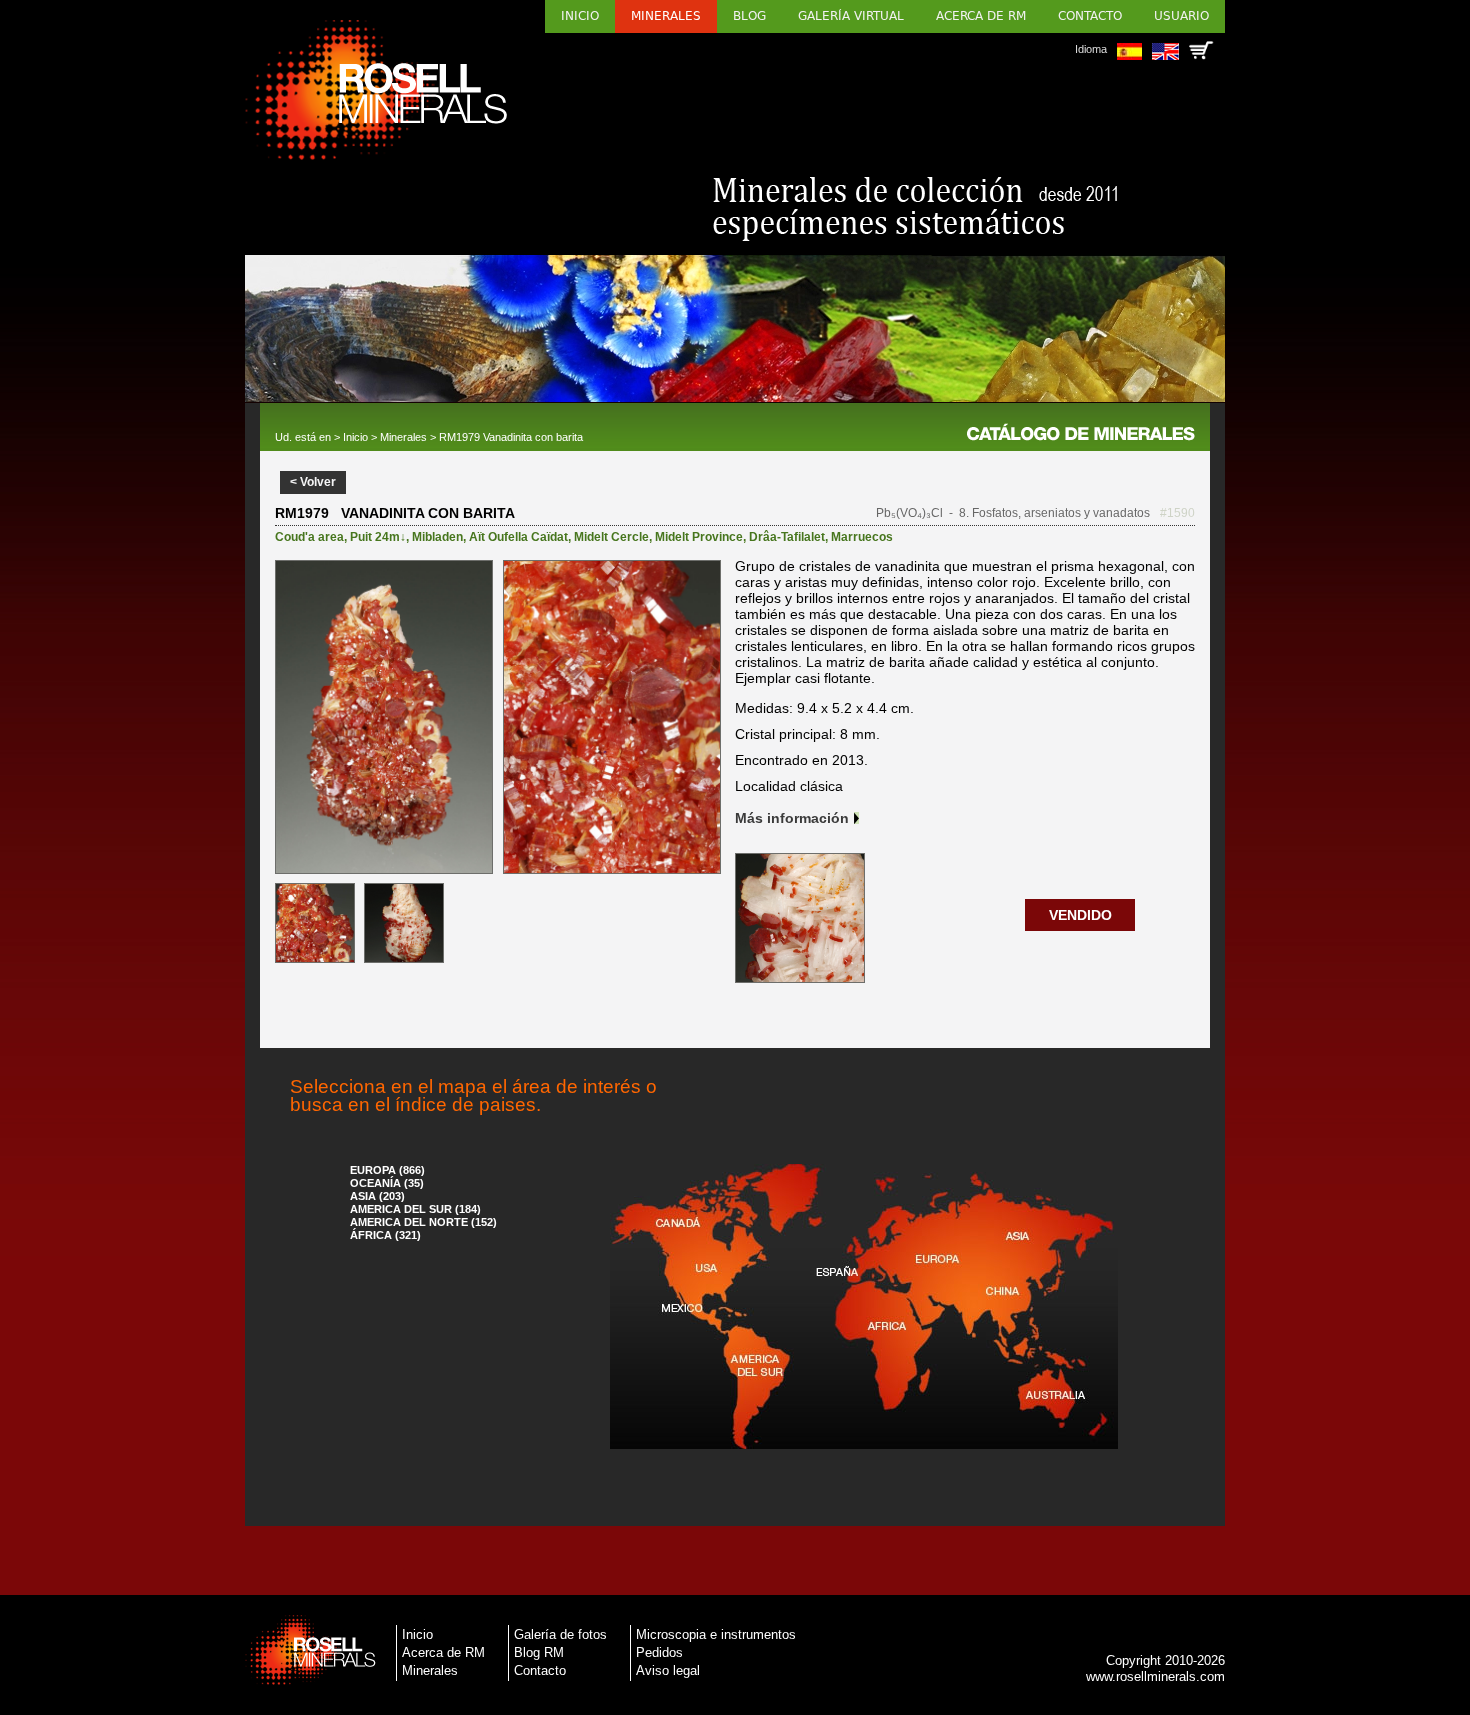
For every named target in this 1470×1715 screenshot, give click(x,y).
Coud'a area (309, 537)
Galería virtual (851, 16)
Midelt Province (699, 537)
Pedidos (659, 1652)
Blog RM (539, 1652)
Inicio (580, 16)
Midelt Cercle (611, 537)
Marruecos (862, 537)
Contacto (1090, 16)
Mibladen (437, 537)
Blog (749, 16)
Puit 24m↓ (378, 537)
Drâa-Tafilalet (787, 537)
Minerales (666, 16)
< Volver (313, 482)
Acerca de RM (981, 16)
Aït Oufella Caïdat (518, 537)
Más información (792, 818)
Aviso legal (668, 1670)
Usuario (1181, 16)
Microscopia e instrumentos (716, 1634)
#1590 (1177, 513)
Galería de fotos (560, 1634)
